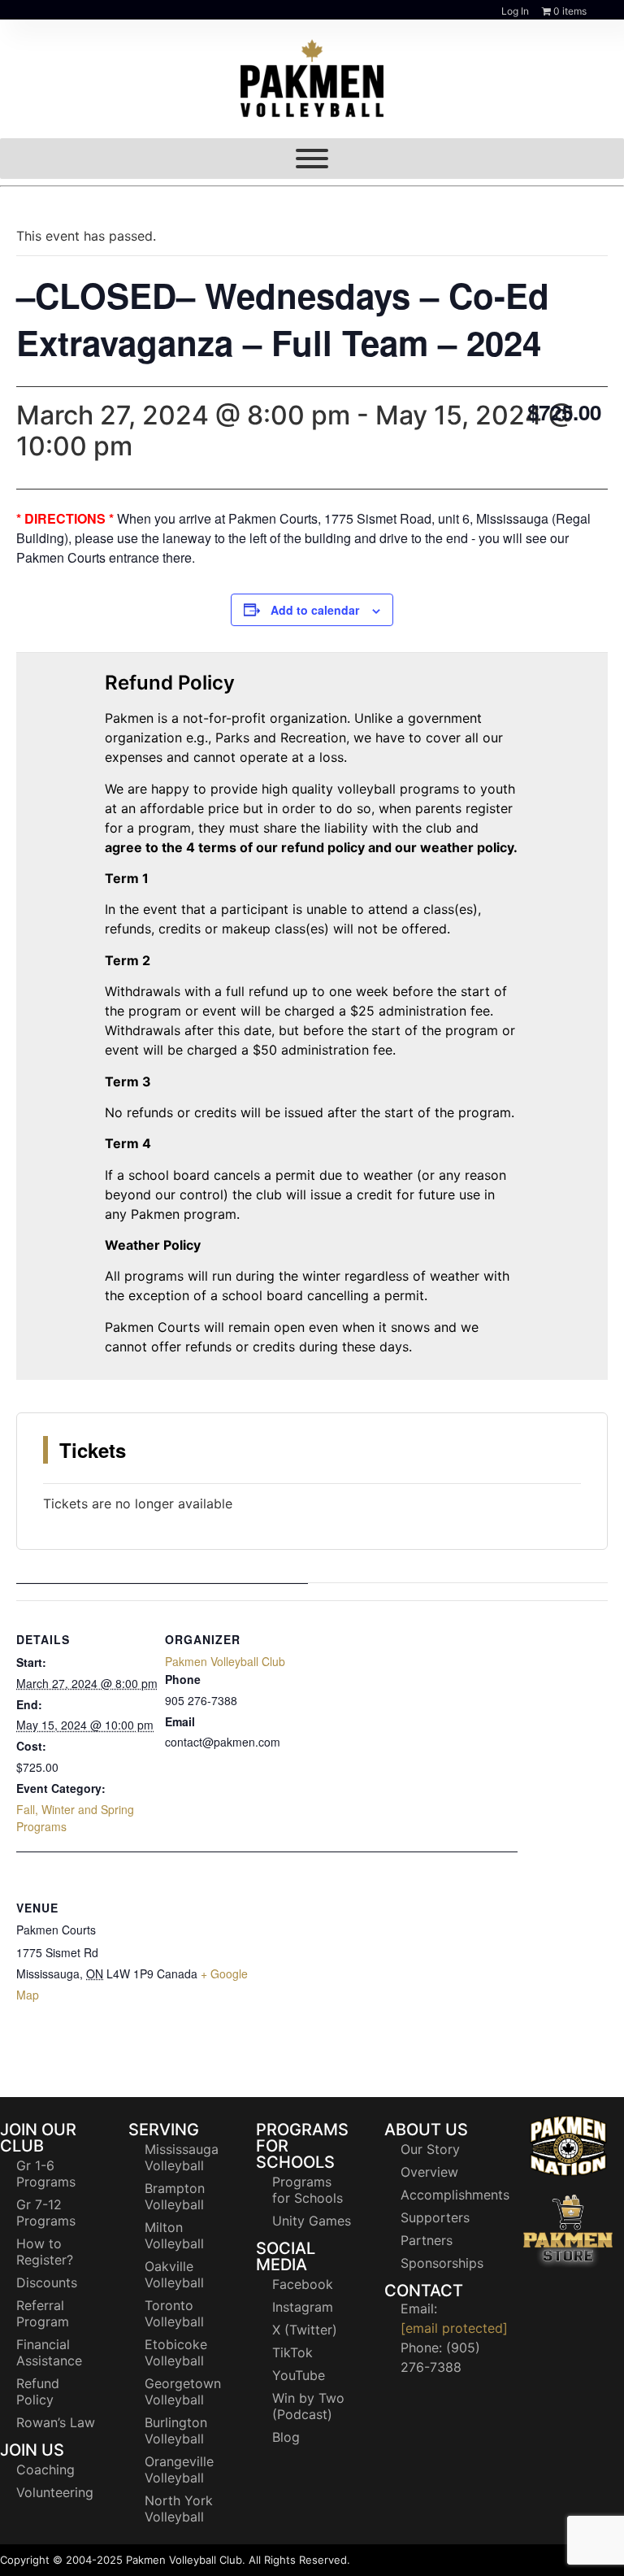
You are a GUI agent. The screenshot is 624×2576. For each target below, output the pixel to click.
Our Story (430, 2149)
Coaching (45, 2469)
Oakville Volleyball (174, 2274)
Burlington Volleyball (176, 2430)
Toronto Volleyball (174, 2313)
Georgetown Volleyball (183, 2391)
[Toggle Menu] (312, 159)
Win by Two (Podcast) (308, 2406)
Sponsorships (442, 2263)
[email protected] (454, 2328)
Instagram (303, 2307)
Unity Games (312, 2221)
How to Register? (45, 2252)
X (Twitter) (305, 2330)
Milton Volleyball (174, 2235)
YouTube (299, 2375)
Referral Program (43, 2313)
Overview (429, 2172)
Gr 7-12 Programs (46, 2213)
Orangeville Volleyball (179, 2469)
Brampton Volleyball (175, 2196)
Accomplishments (448, 2195)
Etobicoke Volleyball (176, 2352)
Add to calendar (315, 610)
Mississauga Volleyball (182, 2157)
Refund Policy (38, 2391)
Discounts (47, 2282)
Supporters (435, 2217)
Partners (427, 2240)
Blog (286, 2437)
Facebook (303, 2284)
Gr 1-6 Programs (46, 2173)
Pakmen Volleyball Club (225, 1661)
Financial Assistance (49, 2352)
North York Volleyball (179, 2509)
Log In (515, 11)
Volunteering (55, 2492)
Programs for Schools (308, 2190)
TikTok (292, 2352)
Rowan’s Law (56, 2422)
